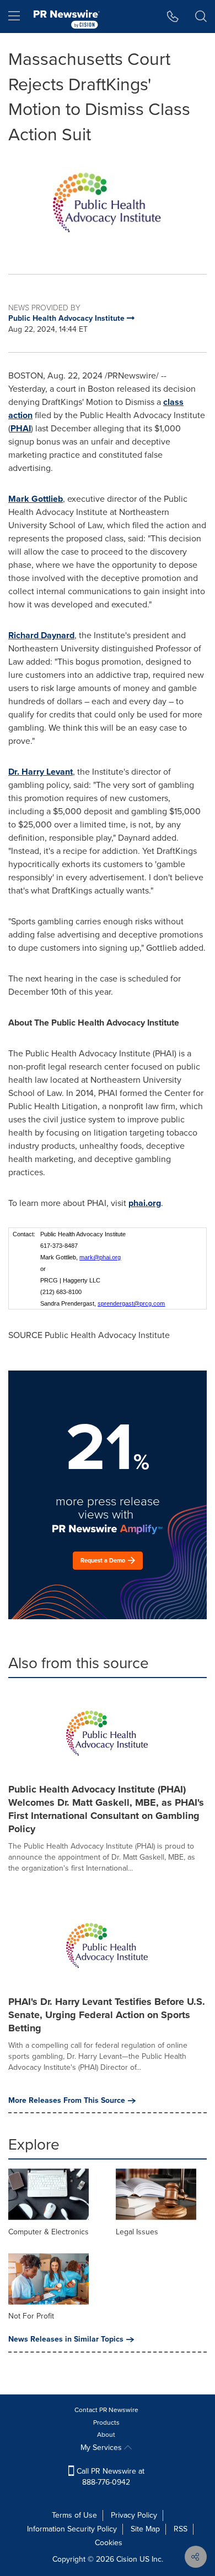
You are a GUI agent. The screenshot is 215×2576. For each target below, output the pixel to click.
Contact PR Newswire (106, 2410)
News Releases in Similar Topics (66, 2339)
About (106, 2435)
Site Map (145, 2529)
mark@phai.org (100, 1257)
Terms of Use (74, 2515)
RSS (181, 2529)
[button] (108, 202)
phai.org (145, 1203)
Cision (127, 2559)
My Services (102, 2448)
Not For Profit (31, 2316)
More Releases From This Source (67, 2101)
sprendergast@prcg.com (131, 1303)
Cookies (109, 2543)
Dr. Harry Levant (41, 772)
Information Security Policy (72, 2529)
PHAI (21, 428)
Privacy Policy (134, 2515)
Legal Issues (137, 2232)
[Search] (201, 17)
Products (106, 2422)
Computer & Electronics (49, 2232)
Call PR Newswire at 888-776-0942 (109, 2477)
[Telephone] (173, 17)
